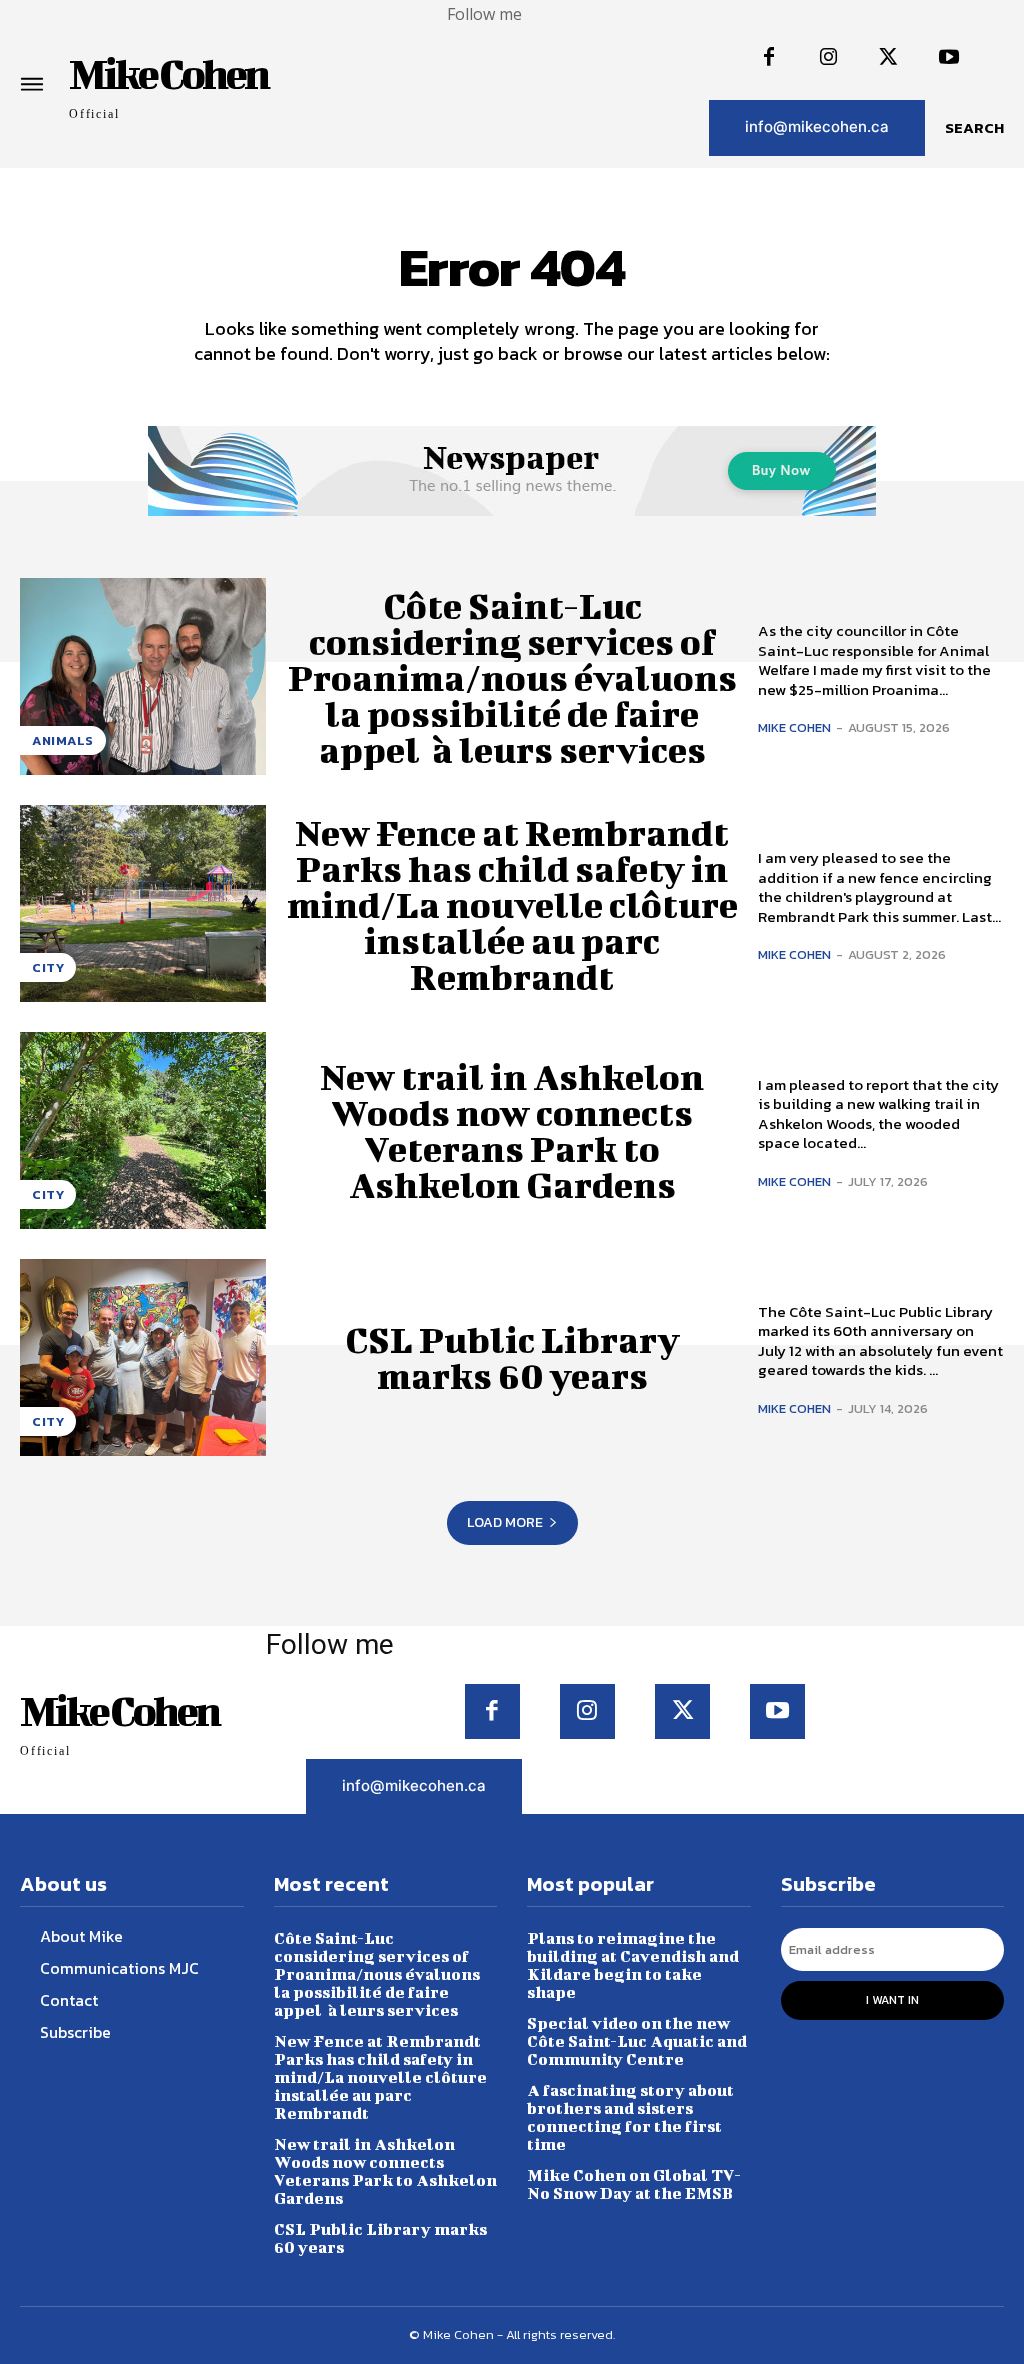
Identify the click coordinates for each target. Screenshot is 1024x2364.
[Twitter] (889, 58)
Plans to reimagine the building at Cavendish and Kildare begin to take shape (633, 1964)
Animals (63, 740)
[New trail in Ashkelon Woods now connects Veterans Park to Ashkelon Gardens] (143, 1130)
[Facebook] (769, 58)
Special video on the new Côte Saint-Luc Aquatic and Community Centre (637, 2040)
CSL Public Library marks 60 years (512, 1357)
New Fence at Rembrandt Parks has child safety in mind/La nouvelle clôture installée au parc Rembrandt (512, 904)
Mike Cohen (794, 727)
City (48, 967)
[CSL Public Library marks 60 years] (143, 1357)
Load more (505, 1522)
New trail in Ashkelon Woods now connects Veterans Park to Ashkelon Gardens (512, 1130)
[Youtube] (949, 58)
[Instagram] (829, 58)
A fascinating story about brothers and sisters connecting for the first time (630, 2116)
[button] (974, 128)
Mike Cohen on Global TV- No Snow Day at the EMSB (634, 2183)
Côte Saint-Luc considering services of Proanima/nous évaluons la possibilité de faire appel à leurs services (512, 677)
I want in (892, 2000)
